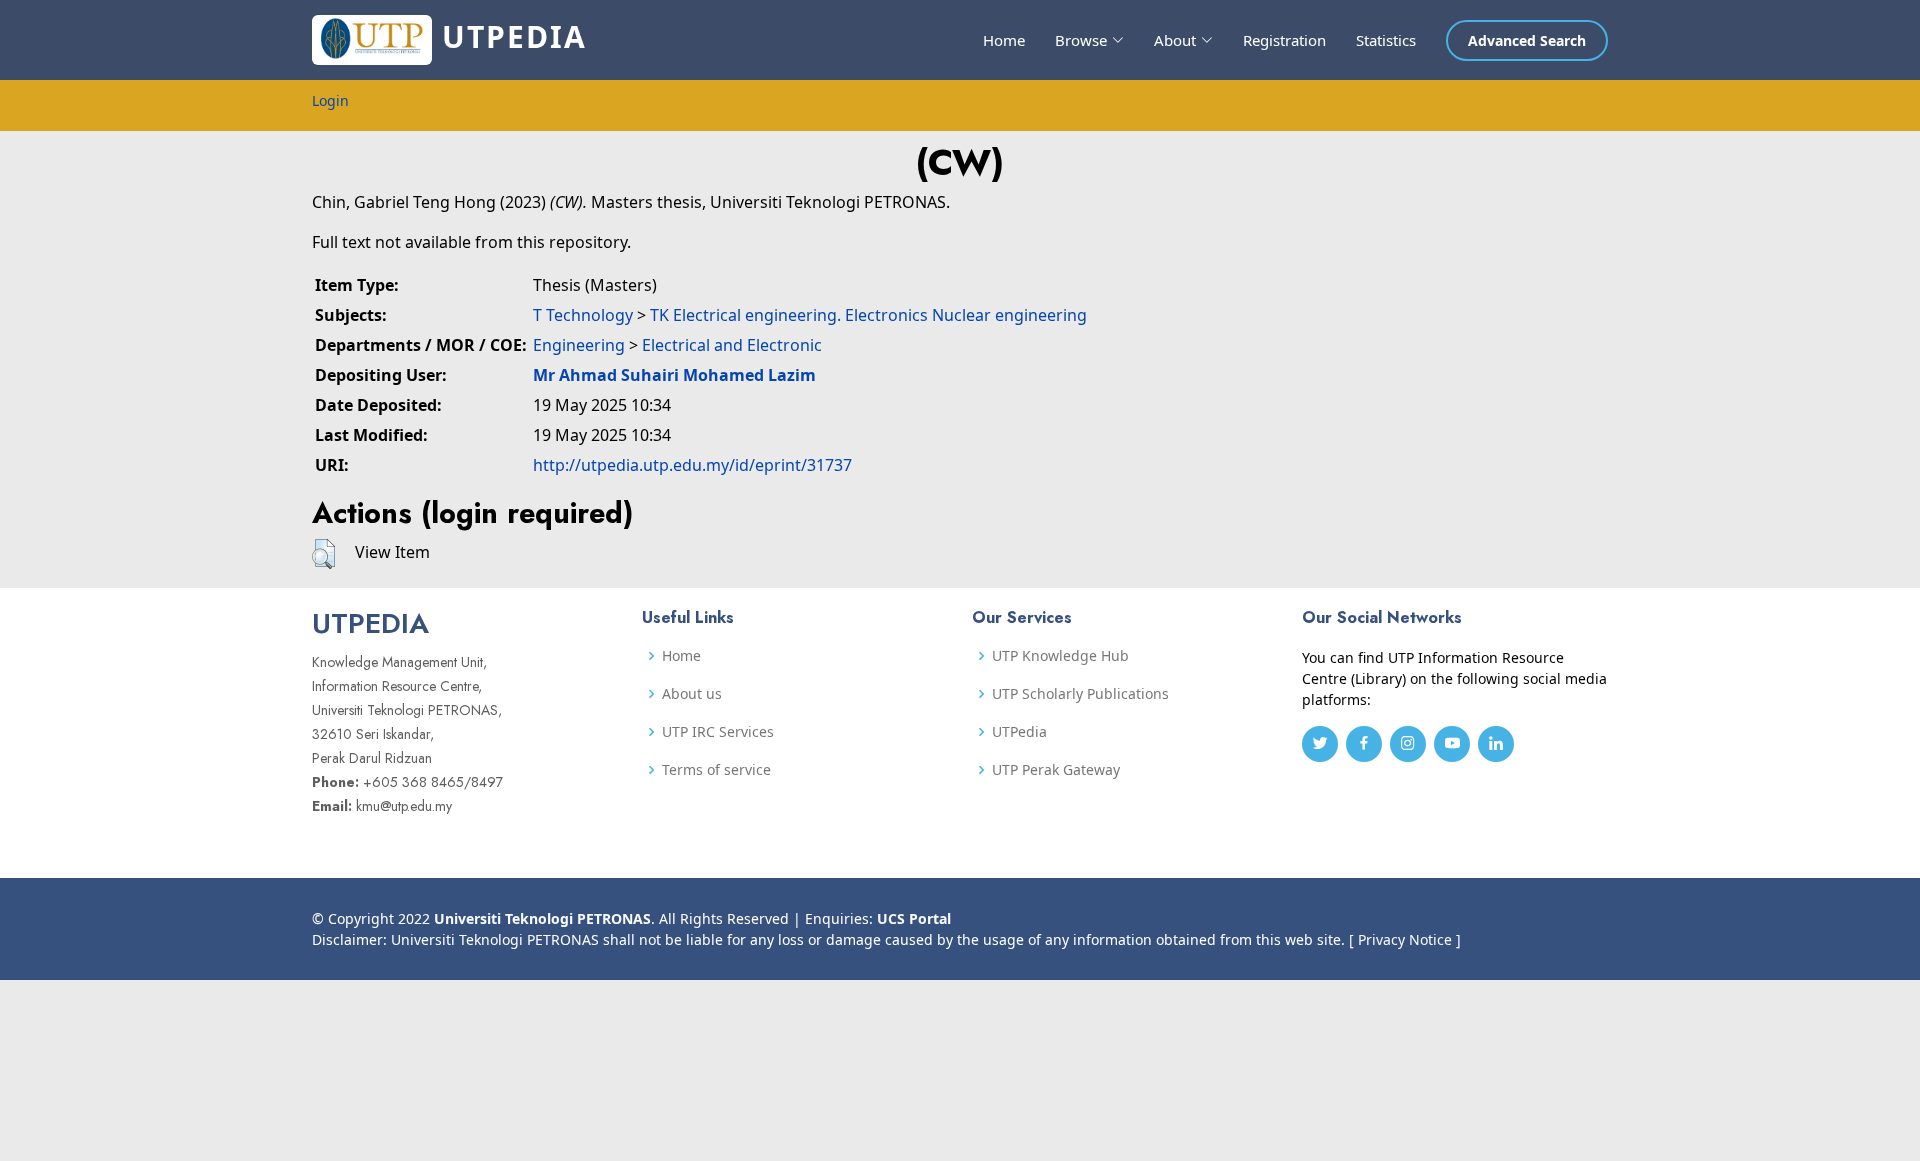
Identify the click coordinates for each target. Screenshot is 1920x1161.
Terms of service (716, 770)
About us (692, 694)
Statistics (1386, 40)
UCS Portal (914, 918)
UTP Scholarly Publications (1080, 694)
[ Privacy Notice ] (1405, 939)
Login (330, 100)
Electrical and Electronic (732, 345)
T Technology (583, 315)
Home (1004, 40)
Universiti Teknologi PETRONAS (542, 918)
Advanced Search (1527, 40)
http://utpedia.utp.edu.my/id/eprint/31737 (692, 465)
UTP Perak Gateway (1056, 770)
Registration (1284, 40)
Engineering (579, 345)
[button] (323, 554)
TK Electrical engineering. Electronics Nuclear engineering (868, 315)
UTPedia (1019, 732)
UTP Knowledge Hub (1060, 656)
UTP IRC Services (718, 732)
